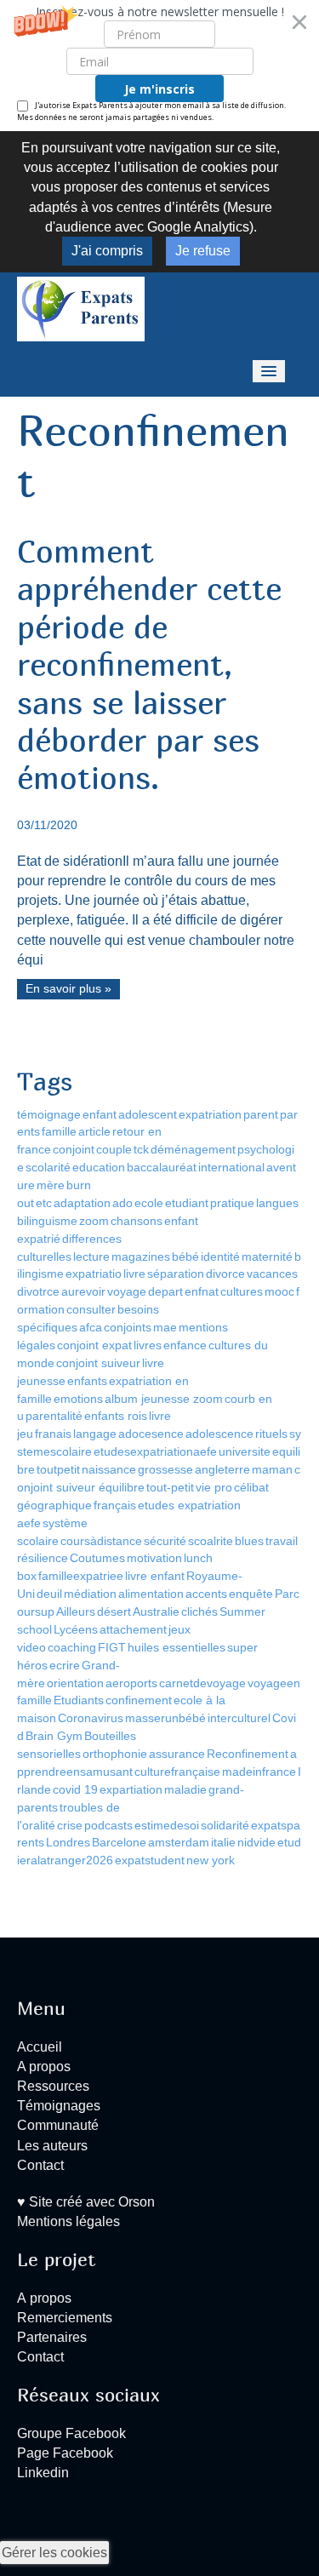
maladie (185, 1789)
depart (165, 1291)
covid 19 (75, 1789)
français (115, 1505)
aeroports (131, 1683)
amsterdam (179, 1842)
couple (114, 1149)
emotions (78, 1399)
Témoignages (59, 2106)
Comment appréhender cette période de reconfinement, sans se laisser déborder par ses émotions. (149, 664)
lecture (91, 1257)
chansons (137, 1221)
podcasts (108, 1825)
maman (272, 1469)
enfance (185, 1345)
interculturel (239, 1718)
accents (206, 1594)
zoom (94, 1221)
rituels (271, 1434)
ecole (149, 1203)
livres (148, 1345)
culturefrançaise (177, 1772)
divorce (225, 1274)
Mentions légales (68, 2221)
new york (211, 1860)
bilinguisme (47, 1221)
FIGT (112, 1647)
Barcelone (119, 1842)
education (99, 1167)
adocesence (151, 1434)
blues (249, 1541)
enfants (87, 1381)
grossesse (165, 1469)
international (231, 1167)
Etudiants (79, 1700)
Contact (40, 2165)
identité (220, 1257)
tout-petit (170, 1487)
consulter (91, 1309)
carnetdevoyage (202, 1683)
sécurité (165, 1541)
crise (70, 1825)
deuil (49, 1594)
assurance (177, 1754)
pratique (232, 1203)
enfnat (202, 1291)
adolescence (219, 1434)
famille (59, 1131)
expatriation (210, 1114)
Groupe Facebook (71, 2433)
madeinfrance (259, 1772)
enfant (100, 1114)
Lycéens (76, 1629)
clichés (199, 1611)
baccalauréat (162, 1167)
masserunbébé (165, 1718)
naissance (109, 1469)
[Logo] (81, 308)
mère (51, 1185)
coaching (72, 1647)
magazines (141, 1257)
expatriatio (94, 1274)
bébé (185, 1257)
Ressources (53, 2086)
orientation (75, 1683)
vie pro (214, 1487)
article (94, 1131)
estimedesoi (167, 1825)
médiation (90, 1594)
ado (122, 1203)
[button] (159, 66)
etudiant (187, 1203)
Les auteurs (52, 2146)
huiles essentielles (177, 1647)
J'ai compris (107, 251)
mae (165, 1327)
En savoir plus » (68, 989)
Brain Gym (54, 1736)
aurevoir (83, 1291)
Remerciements (65, 2318)
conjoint (74, 1149)
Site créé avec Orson (90, 2202)
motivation (154, 1558)
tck (141, 1149)
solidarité (225, 1825)
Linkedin (43, 2473)
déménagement (193, 1149)
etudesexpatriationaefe (155, 1451)
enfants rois (116, 1416)
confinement (139, 1700)
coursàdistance (101, 1541)
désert (114, 1611)
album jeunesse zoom (164, 1399)
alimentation (151, 1594)
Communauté (58, 2125)
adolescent (148, 1114)
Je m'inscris (159, 89)
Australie (156, 1611)
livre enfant (155, 1576)
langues (277, 1203)
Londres (68, 1842)
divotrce (38, 1291)
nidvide (256, 1842)
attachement (133, 1629)
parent (261, 1114)
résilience (43, 1558)
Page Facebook (65, 2453)
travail (282, 1541)
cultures (242, 1291)
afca (91, 1327)
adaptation (82, 1203)
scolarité (48, 1167)
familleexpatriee (81, 1576)
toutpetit (58, 1469)
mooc (279, 1291)
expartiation (131, 1789)
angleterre (222, 1469)
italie (223, 1842)
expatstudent (150, 1860)
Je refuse (203, 251)
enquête (251, 1594)
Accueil (40, 2047)
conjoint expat (94, 1345)
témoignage (49, 1114)
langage (95, 1434)
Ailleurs (76, 1611)
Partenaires (52, 2337)
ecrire (65, 1665)
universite (245, 1451)
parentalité (54, 1416)
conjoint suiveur (98, 1363)
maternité (267, 1257)
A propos (44, 2067)
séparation (176, 1274)
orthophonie (115, 1754)
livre (134, 1274)
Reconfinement (248, 1754)
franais (53, 1434)
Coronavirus (91, 1718)
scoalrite (211, 1541)
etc (44, 1203)
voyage (127, 1291)
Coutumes (97, 1558)
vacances (272, 1274)
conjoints (128, 1327)
